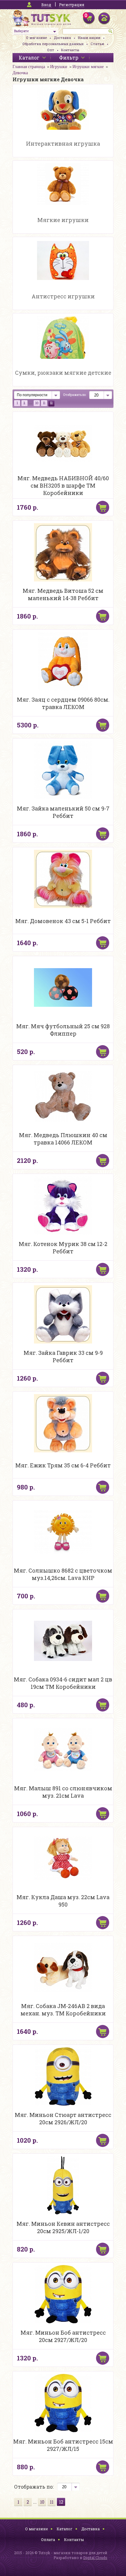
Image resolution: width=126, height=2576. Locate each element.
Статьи (97, 44)
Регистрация (72, 5)
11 (44, 403)
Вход (46, 5)
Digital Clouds (95, 2558)
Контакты (70, 50)
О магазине (36, 38)
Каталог (65, 2529)
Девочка (20, 73)
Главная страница (29, 67)
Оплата (48, 2540)
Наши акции (89, 38)
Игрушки (59, 67)
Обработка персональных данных (53, 44)
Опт (51, 50)
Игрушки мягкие (88, 67)
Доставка (62, 38)
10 (37, 403)
